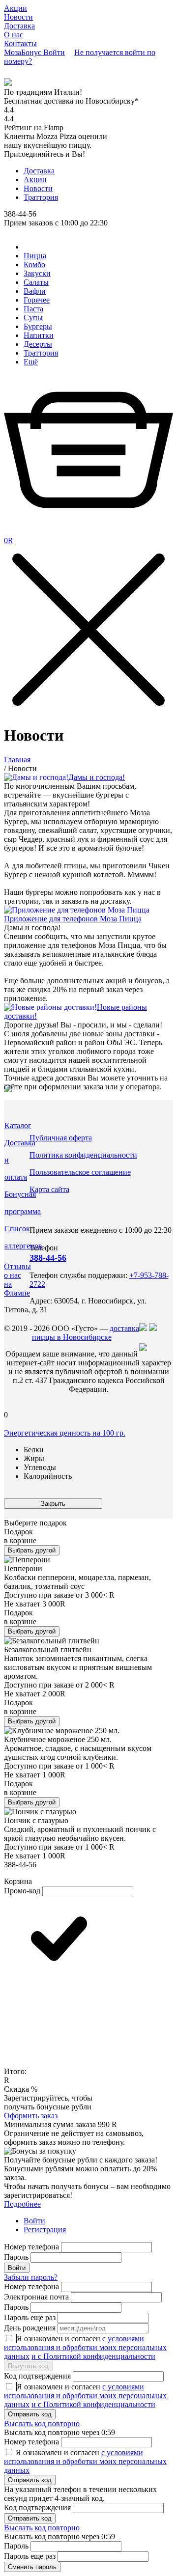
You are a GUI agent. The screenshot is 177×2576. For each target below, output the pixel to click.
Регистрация (45, 2230)
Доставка (19, 26)
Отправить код (30, 2414)
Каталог (18, 1125)
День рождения (30, 2328)
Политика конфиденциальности (83, 1155)
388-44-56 (48, 1258)
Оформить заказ (31, 2116)
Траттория (41, 197)
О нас (14, 35)
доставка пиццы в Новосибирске (86, 1333)
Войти (34, 2221)
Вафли (35, 291)
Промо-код (22, 1891)
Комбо (34, 264)
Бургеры (38, 326)
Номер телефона (31, 2247)
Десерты (38, 344)
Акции (15, 8)
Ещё (31, 362)
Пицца (35, 256)
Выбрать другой (32, 1550)
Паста (33, 309)
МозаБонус (24, 52)
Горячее (37, 300)
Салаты (36, 282)
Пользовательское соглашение (80, 1172)
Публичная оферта (61, 1138)
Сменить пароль (32, 2567)
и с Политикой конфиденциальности (93, 2356)
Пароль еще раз (30, 2317)
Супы (33, 318)
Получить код (28, 2366)
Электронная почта (36, 2297)
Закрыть (53, 1504)
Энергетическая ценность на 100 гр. (65, 1433)
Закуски (37, 273)
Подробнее (22, 2204)
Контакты (20, 43)
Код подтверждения (37, 2376)
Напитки (39, 335)
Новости (18, 17)
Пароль (16, 2257)
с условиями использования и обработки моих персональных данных (85, 2347)
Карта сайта (49, 1189)
